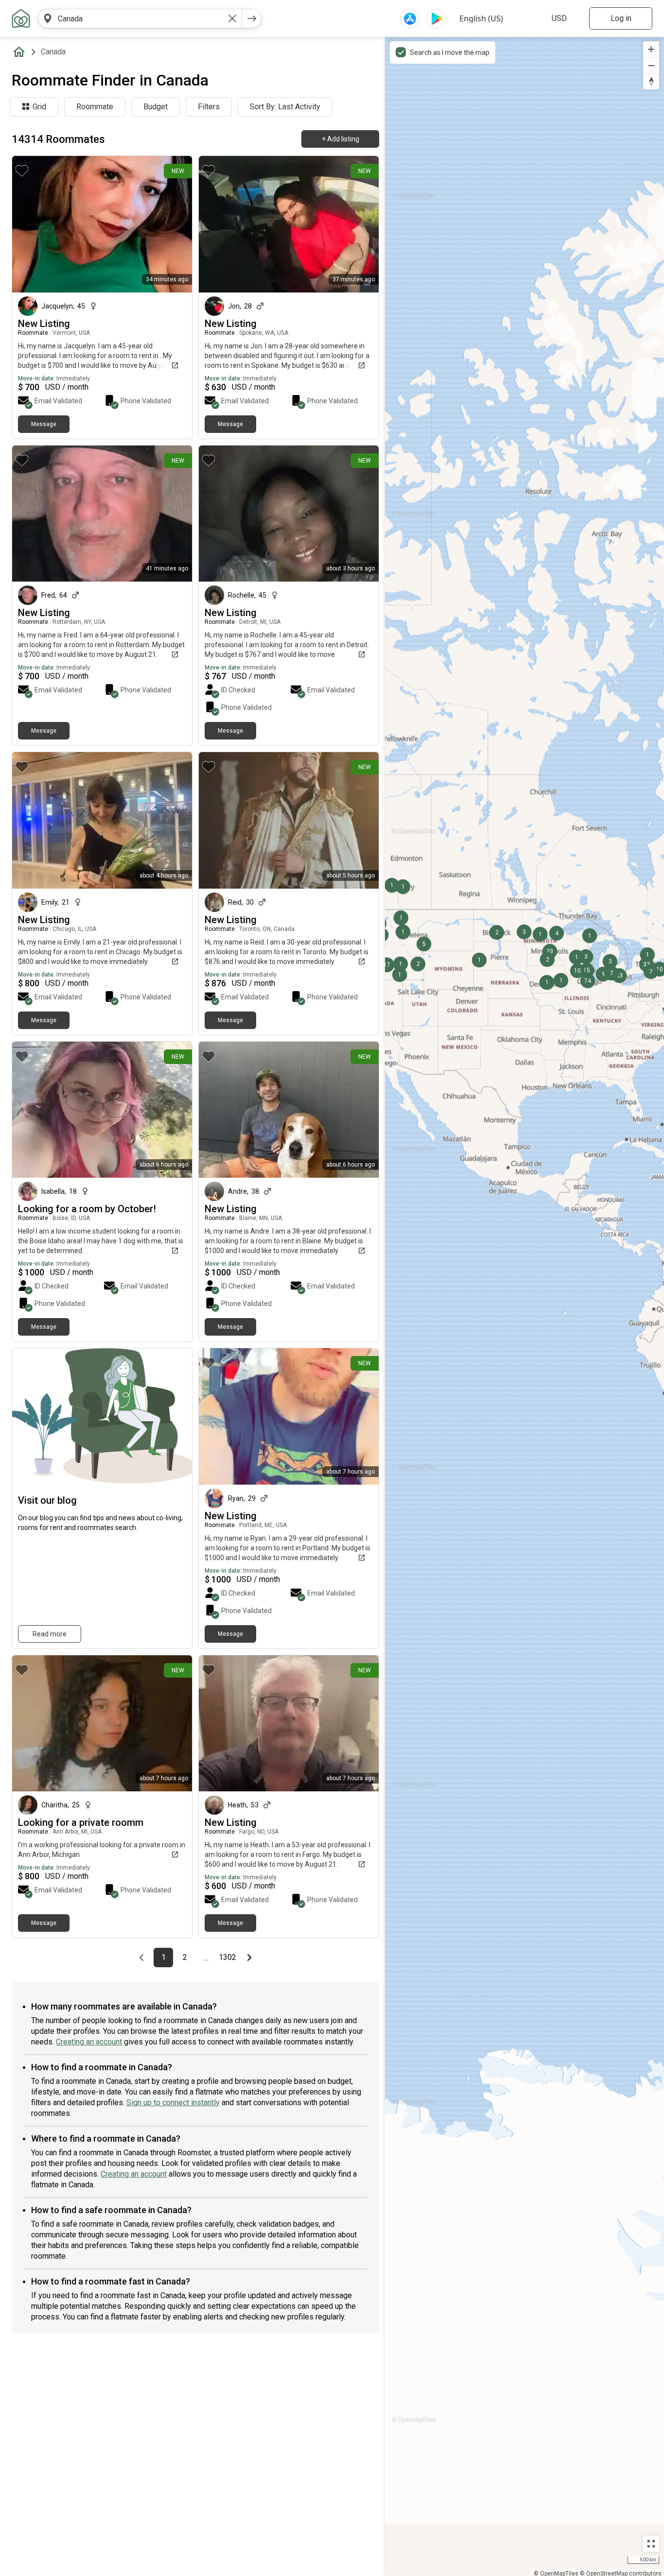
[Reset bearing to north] (651, 81)
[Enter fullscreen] (651, 2544)
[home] (21, 52)
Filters (209, 107)
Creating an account (89, 2042)
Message (44, 424)
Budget (156, 107)
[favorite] (22, 171)
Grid (39, 107)
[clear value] (232, 18)
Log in (621, 18)
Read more (50, 1634)
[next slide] (361, 1417)
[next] (252, 18)
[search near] (48, 18)
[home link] (21, 18)
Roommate (95, 107)
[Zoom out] (651, 65)
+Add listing (341, 139)
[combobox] (140, 18)
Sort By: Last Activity (285, 107)
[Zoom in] (651, 49)
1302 (228, 1958)
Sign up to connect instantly (173, 2103)
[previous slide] (217, 1417)
